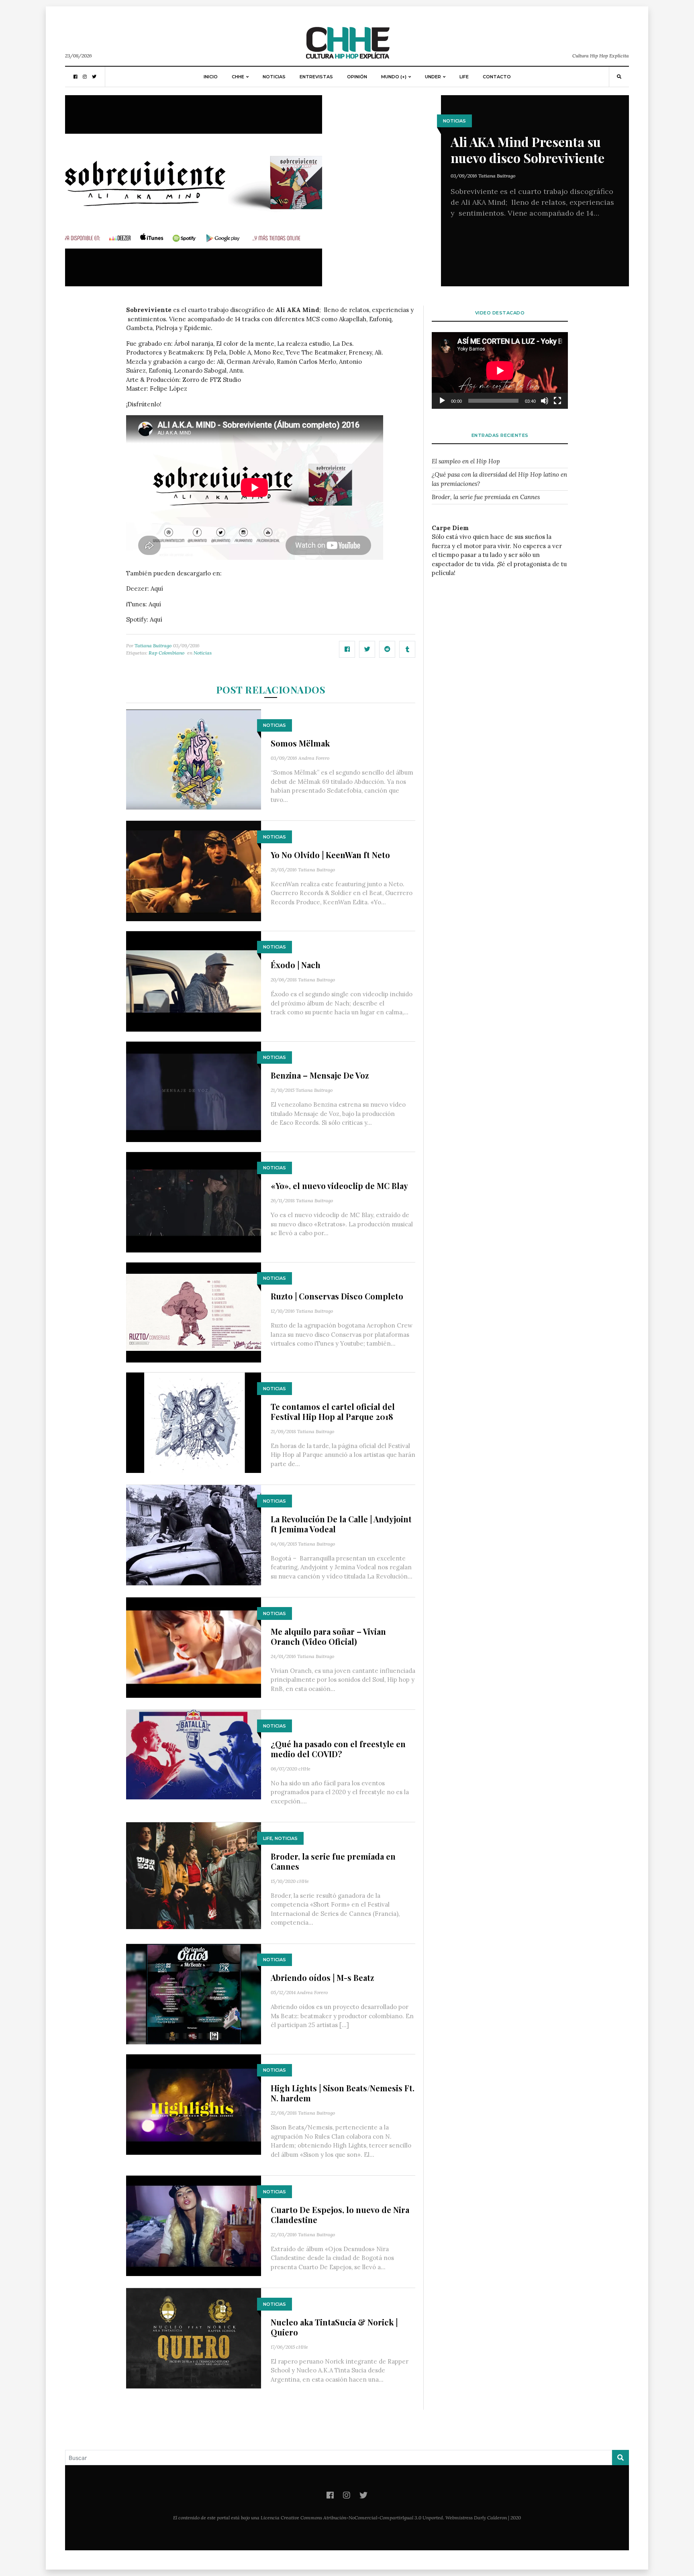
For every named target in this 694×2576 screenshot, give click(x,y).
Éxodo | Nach (296, 965)
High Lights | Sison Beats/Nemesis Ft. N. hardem (343, 2093)
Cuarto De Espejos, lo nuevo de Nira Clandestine (340, 2215)
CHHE (238, 77)
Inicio (211, 77)
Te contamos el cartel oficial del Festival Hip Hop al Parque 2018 (333, 1411)
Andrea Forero (314, 758)
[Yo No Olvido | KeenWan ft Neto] (194, 870)
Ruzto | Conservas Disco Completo (337, 1296)
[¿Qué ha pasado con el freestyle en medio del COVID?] (194, 1754)
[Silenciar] (545, 401)
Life (464, 77)
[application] (500, 370)
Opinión (357, 77)
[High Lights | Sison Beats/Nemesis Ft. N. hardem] (194, 2104)
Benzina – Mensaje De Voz (320, 1075)
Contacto (497, 77)
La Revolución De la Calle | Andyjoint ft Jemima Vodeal (341, 1524)
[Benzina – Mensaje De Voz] (194, 1091)
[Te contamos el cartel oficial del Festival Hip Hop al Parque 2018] (194, 1422)
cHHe (304, 1769)
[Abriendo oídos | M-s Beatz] (194, 1994)
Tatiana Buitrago (497, 176)
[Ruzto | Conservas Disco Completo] (194, 1312)
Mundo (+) (394, 77)
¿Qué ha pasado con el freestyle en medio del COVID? (338, 1749)
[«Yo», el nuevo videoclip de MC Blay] (194, 1201)
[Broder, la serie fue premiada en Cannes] (194, 1875)
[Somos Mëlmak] (194, 759)
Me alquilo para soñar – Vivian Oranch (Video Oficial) (328, 1636)
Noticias (274, 77)
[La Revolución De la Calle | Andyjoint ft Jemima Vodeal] (194, 1535)
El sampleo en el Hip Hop (466, 461)
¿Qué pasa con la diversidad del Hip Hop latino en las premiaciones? (499, 479)
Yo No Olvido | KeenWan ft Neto (330, 855)
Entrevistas (316, 77)
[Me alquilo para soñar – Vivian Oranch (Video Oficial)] (194, 1647)
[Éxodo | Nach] (194, 981)
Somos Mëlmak (300, 743)
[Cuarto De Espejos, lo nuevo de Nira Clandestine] (194, 2225)
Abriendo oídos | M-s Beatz (322, 1977)
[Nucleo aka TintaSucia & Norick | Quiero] (194, 2338)
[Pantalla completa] (557, 401)
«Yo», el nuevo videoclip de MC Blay (339, 1186)
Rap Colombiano (166, 653)
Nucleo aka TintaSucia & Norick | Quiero (334, 2327)
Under (433, 77)
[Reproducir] (442, 401)
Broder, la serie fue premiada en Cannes (333, 1861)
